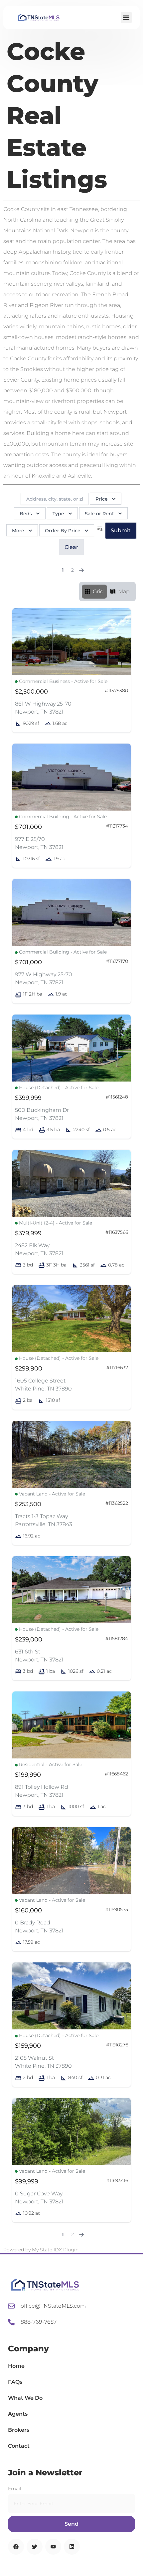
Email (15, 2489)
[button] (126, 17)
